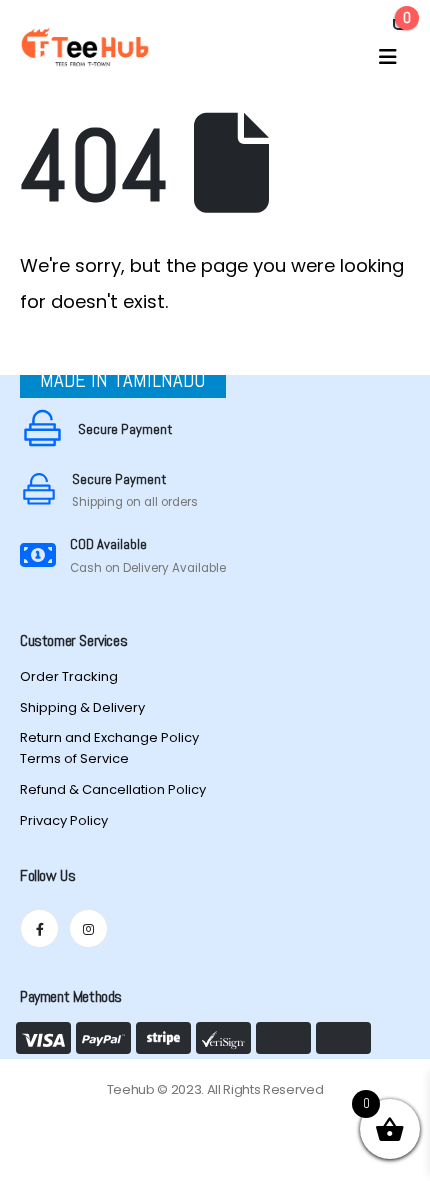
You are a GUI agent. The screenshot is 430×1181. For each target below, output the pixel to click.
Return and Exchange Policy (109, 737)
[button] (388, 57)
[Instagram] (88, 928)
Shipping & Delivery (82, 707)
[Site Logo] (85, 47)
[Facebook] (39, 928)
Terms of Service (74, 758)
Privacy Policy (64, 820)
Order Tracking (69, 676)
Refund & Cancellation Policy (113, 789)
